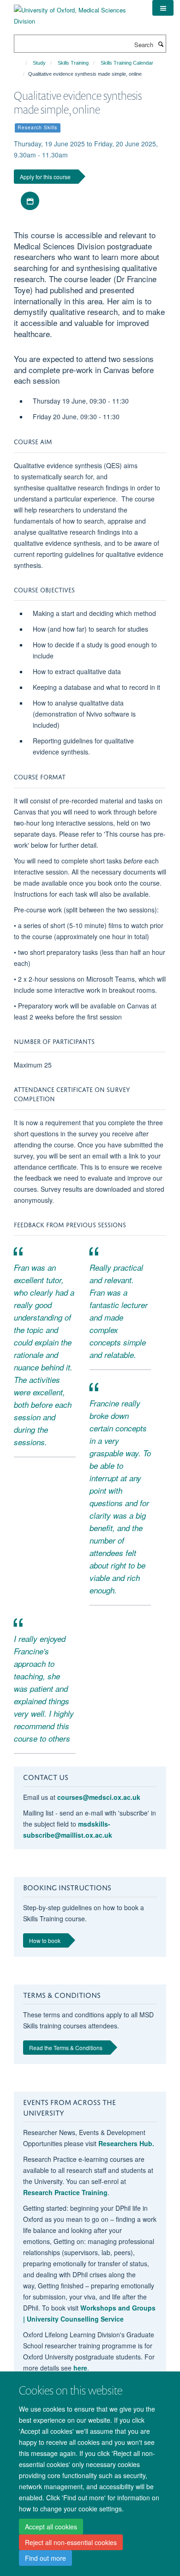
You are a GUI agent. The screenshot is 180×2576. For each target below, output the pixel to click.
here (80, 2368)
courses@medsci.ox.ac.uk (99, 1797)
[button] (163, 8)
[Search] (161, 44)
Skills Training (73, 63)
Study (39, 63)
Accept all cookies (51, 2527)
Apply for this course (45, 177)
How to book (45, 1940)
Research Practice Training (65, 2192)
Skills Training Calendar (127, 63)
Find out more (45, 2558)
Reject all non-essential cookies (71, 2542)
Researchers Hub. (126, 2143)
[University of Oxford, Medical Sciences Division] (76, 12)
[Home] (22, 63)
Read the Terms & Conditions (66, 2048)
